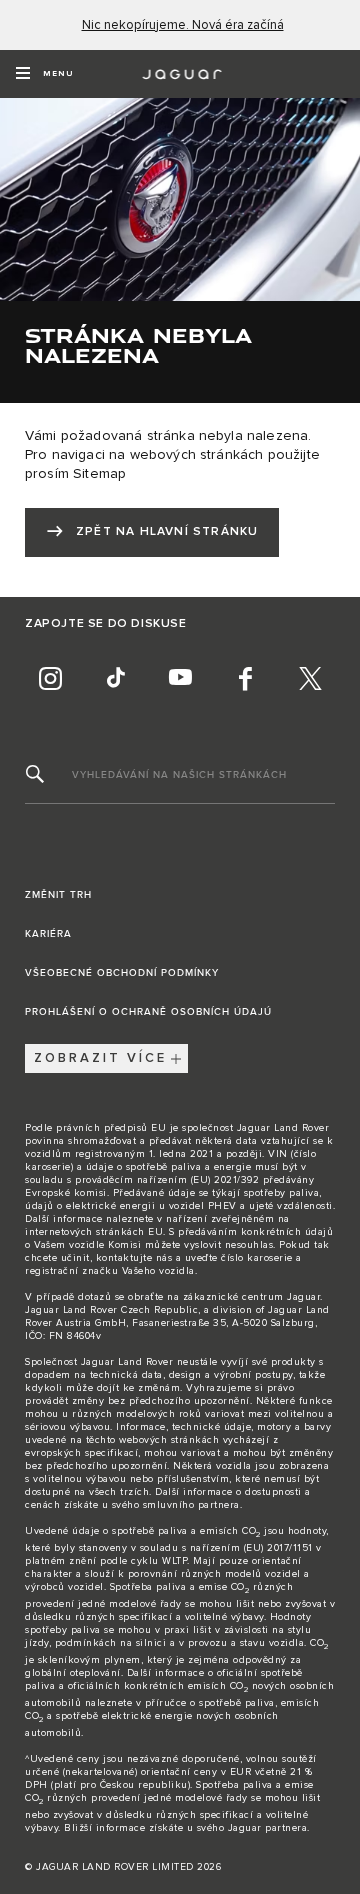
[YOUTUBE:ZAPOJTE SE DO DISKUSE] (180, 679)
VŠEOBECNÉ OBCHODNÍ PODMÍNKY (122, 973)
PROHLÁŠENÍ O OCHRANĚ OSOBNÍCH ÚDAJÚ (148, 1012)
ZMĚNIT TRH (58, 895)
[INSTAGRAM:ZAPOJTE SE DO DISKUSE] (50, 679)
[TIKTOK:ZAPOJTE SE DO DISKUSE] (115, 679)
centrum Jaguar (281, 1297)
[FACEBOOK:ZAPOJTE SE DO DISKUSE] (245, 679)
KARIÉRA (48, 934)
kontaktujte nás (134, 1258)
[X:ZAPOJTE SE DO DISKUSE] (310, 679)
